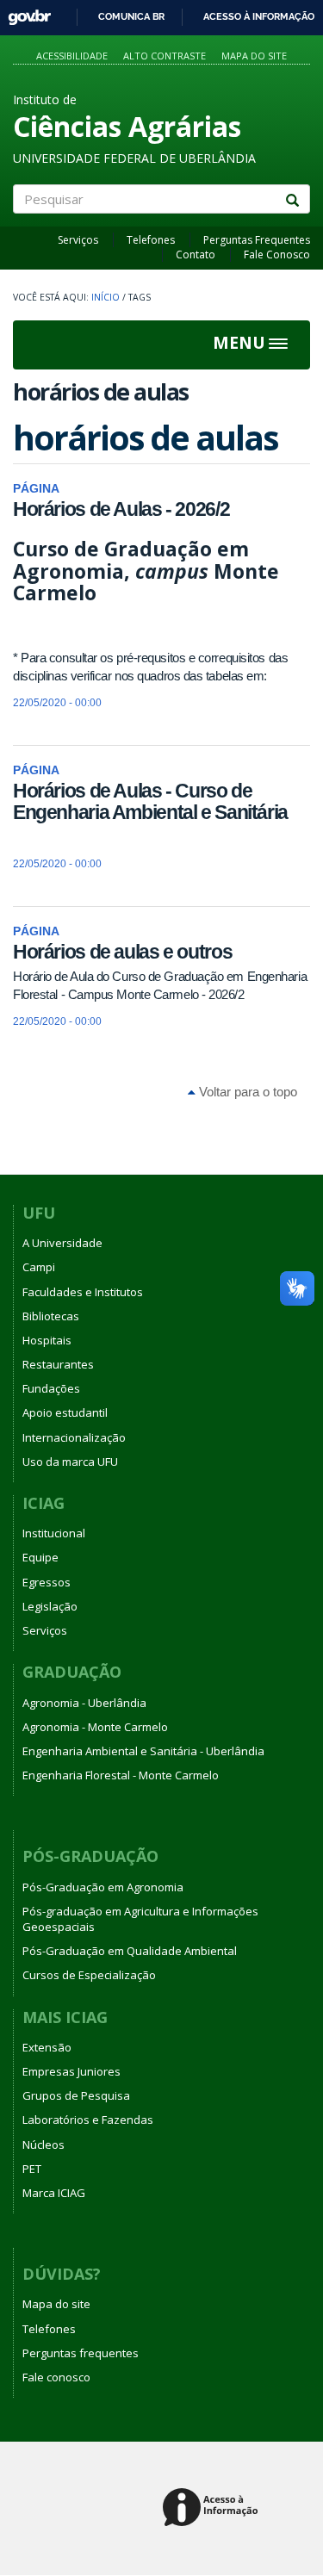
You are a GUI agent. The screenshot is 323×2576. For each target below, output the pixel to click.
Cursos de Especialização (89, 1975)
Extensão (47, 2047)
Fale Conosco (277, 254)
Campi (39, 1267)
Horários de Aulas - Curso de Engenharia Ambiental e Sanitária (150, 801)
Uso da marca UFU (70, 1462)
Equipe (40, 1557)
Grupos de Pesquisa (76, 2095)
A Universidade (62, 1243)
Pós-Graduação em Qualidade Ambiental (130, 1951)
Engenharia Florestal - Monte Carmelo (121, 1775)
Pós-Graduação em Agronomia (103, 1887)
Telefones (151, 240)
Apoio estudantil (65, 1412)
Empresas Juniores (71, 2071)
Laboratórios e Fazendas (88, 2120)
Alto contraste (165, 56)
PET (32, 2169)
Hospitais (47, 1340)
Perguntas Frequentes (257, 240)
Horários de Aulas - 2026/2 (121, 509)
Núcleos (43, 2145)
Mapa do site (254, 56)
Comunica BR (131, 16)
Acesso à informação (259, 16)
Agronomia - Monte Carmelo (95, 1727)
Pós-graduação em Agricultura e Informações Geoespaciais (140, 1919)
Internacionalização (74, 1437)
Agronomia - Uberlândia (84, 1703)
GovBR (24, 12)
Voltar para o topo (246, 1092)
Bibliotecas (51, 1316)
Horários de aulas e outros (122, 952)
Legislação (50, 1606)
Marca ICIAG (54, 2193)
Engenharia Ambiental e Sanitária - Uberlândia (143, 1751)
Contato (196, 254)
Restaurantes (58, 1364)
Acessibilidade (72, 56)
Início (106, 297)
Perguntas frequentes (81, 2353)
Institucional (54, 1533)
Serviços (78, 240)
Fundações (51, 1388)
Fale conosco (56, 2377)
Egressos (47, 1582)
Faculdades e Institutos (83, 1292)
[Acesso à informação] (213, 2508)
